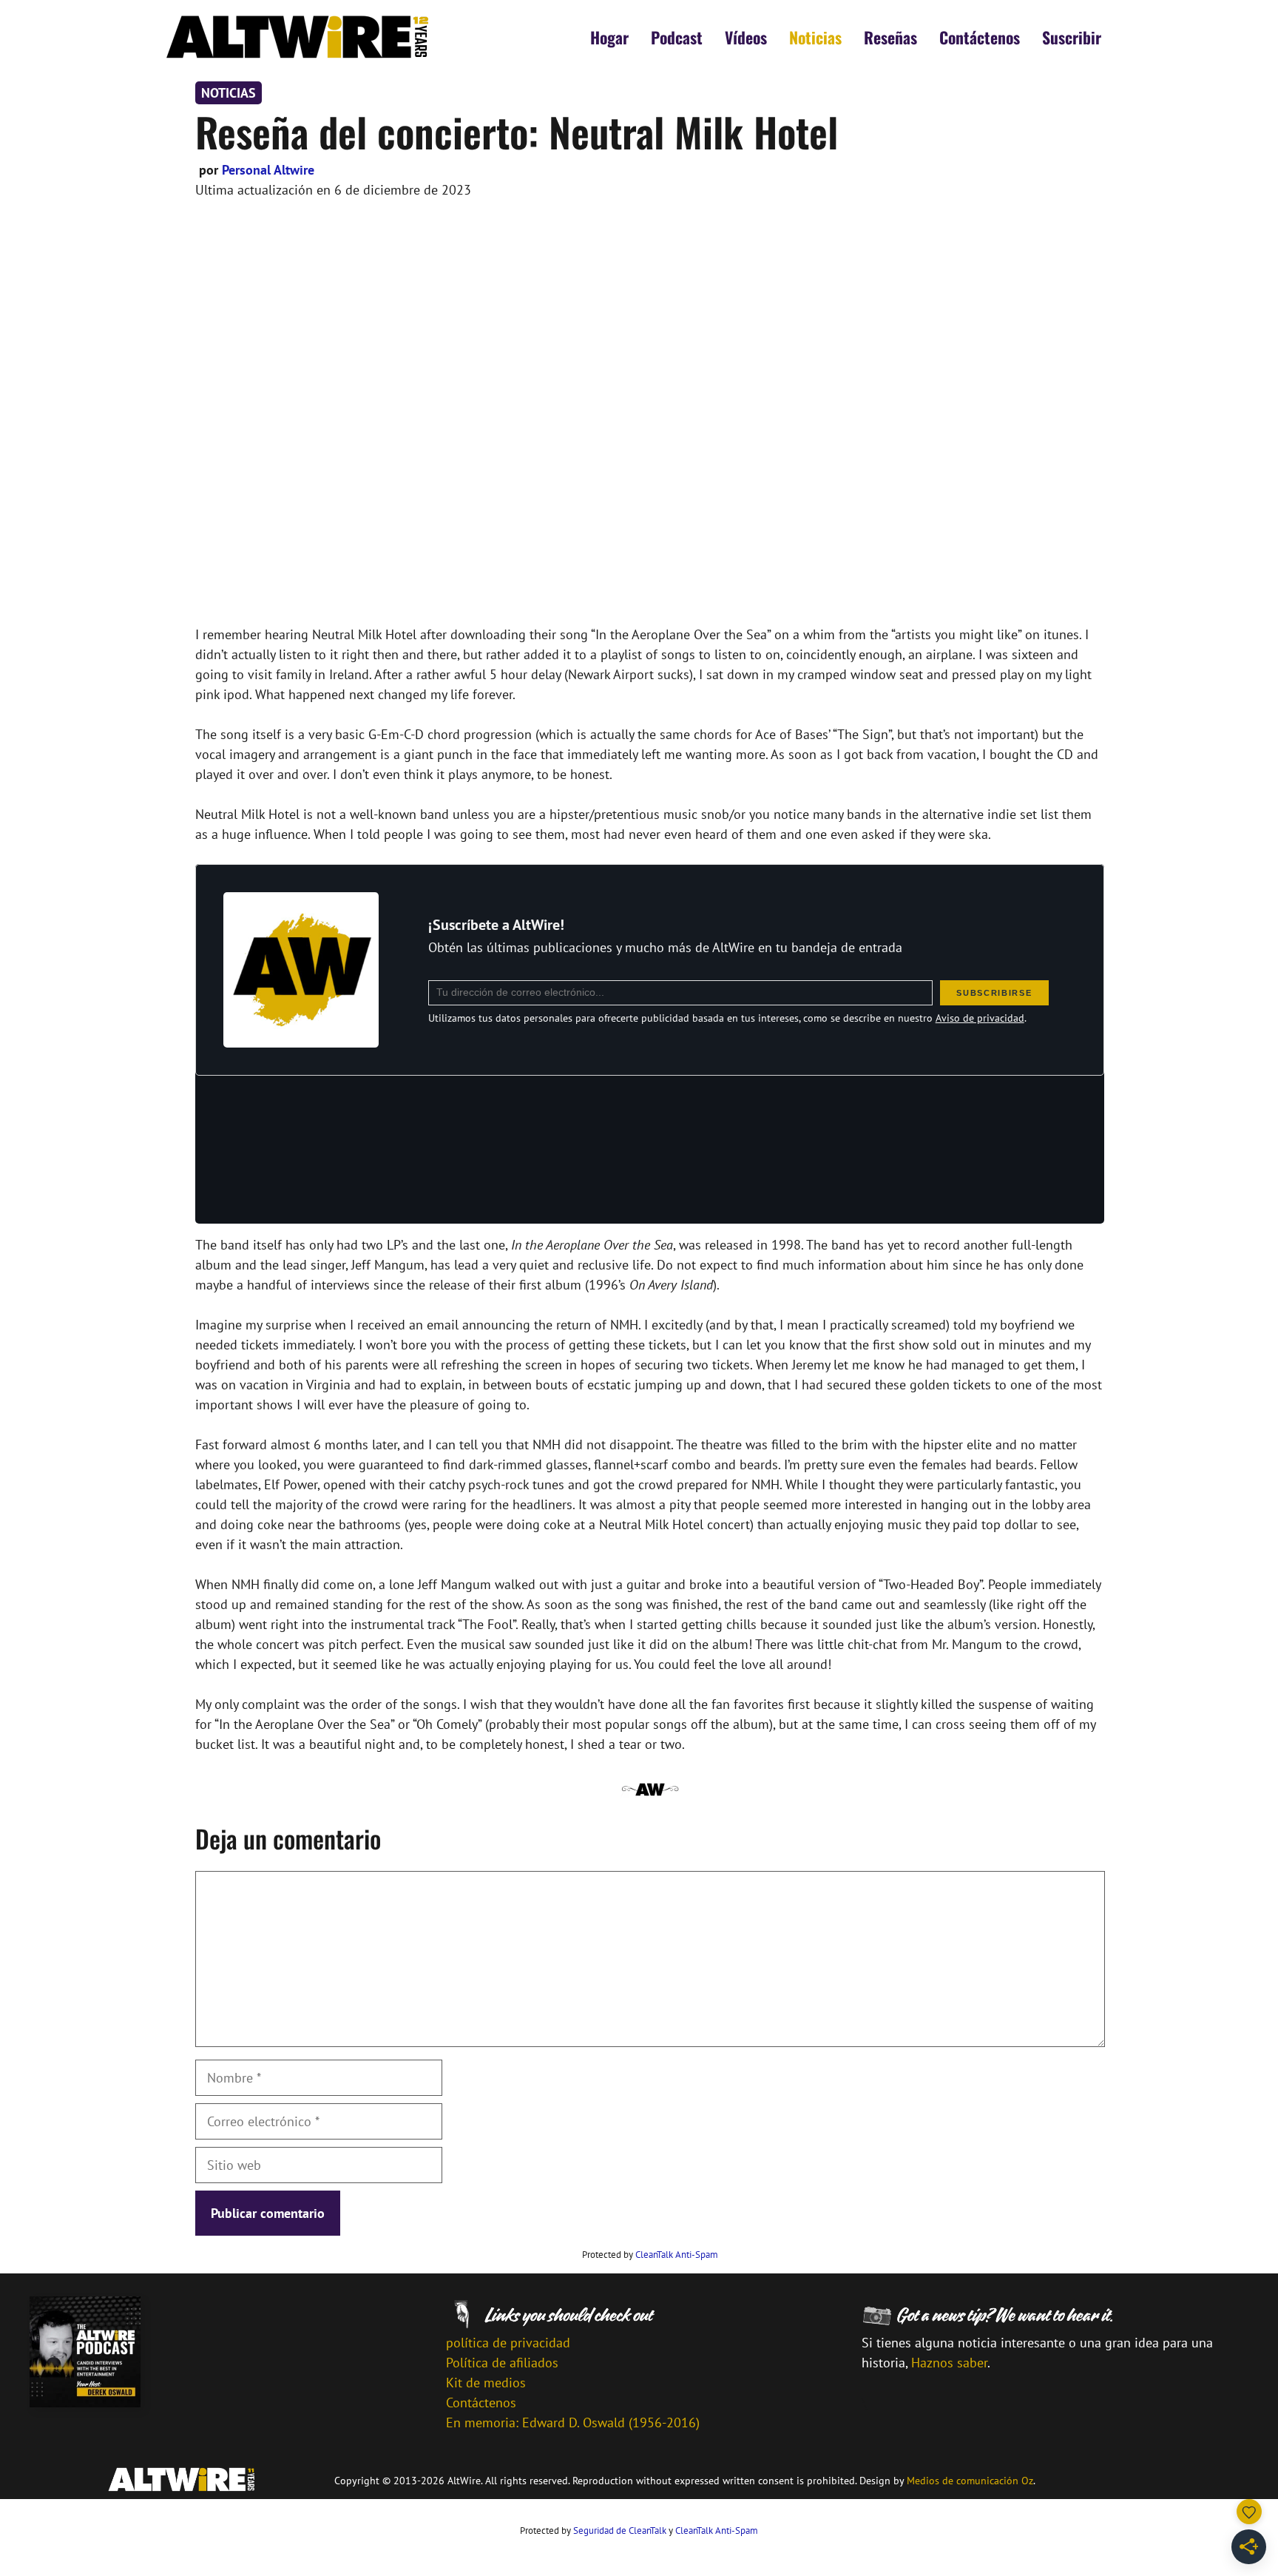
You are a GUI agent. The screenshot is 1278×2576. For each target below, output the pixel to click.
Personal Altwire (268, 170)
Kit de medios (486, 2383)
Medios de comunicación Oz (970, 2481)
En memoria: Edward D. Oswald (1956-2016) (573, 2422)
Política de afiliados (502, 2363)
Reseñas (890, 37)
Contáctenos (980, 37)
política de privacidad (508, 2343)
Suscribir (1072, 37)
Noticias (815, 37)
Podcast (677, 37)
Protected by (650, 2255)
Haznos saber (949, 2363)
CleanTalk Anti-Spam (677, 2255)
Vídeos (746, 37)
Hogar (609, 37)
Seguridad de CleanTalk (620, 2531)
